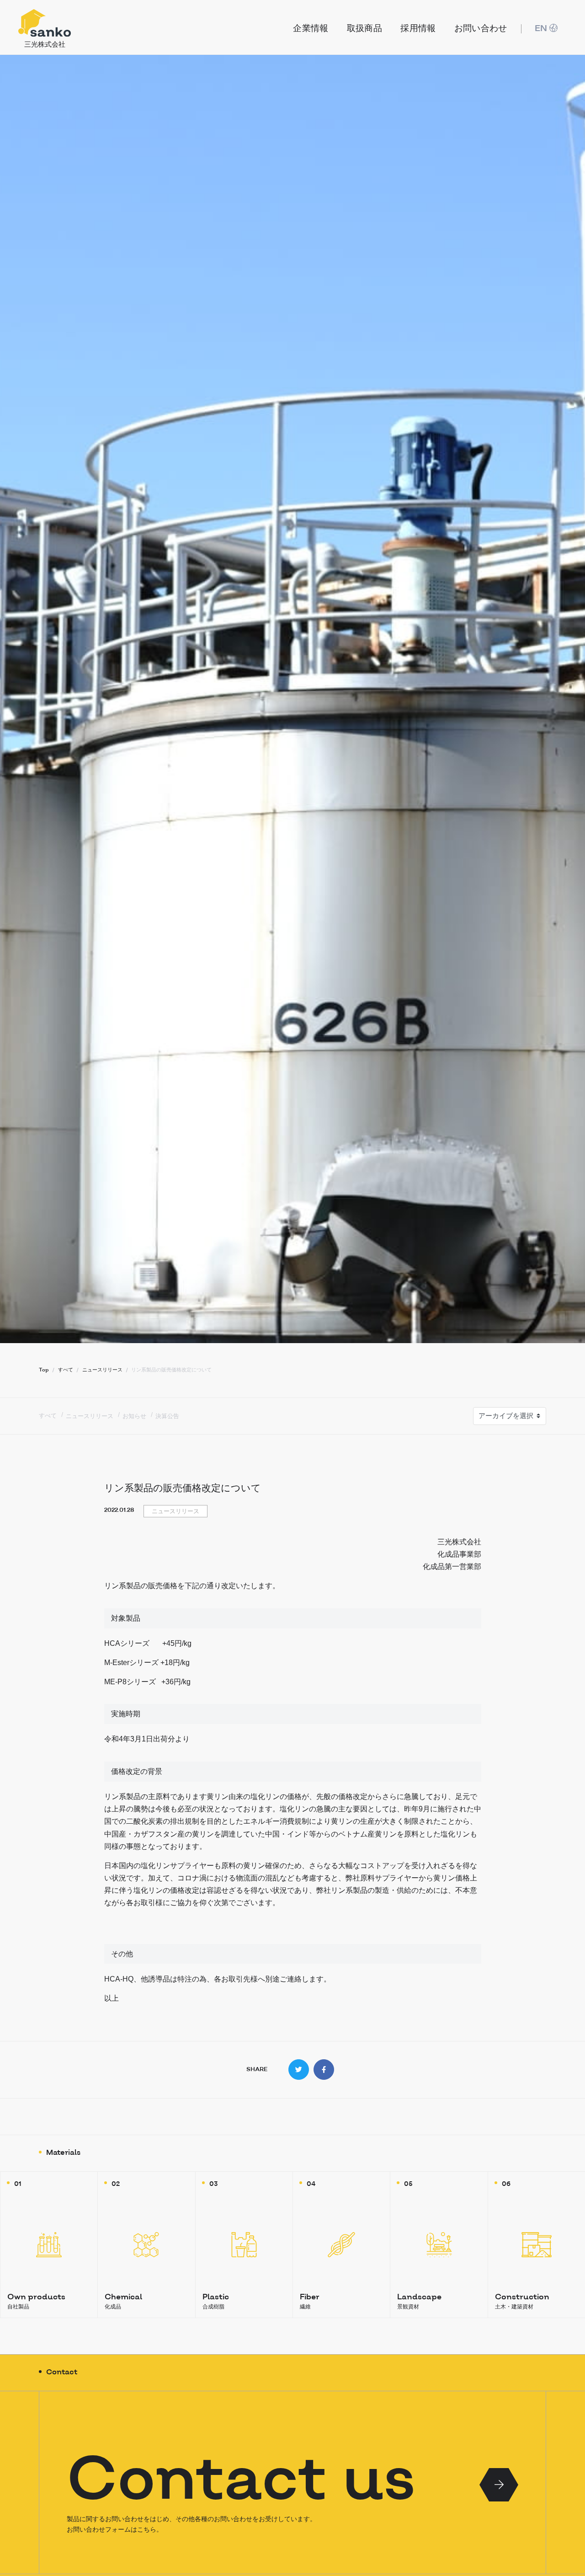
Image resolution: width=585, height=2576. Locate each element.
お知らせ (134, 1416)
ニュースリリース (90, 1416)
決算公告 (167, 1416)
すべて (48, 1415)
